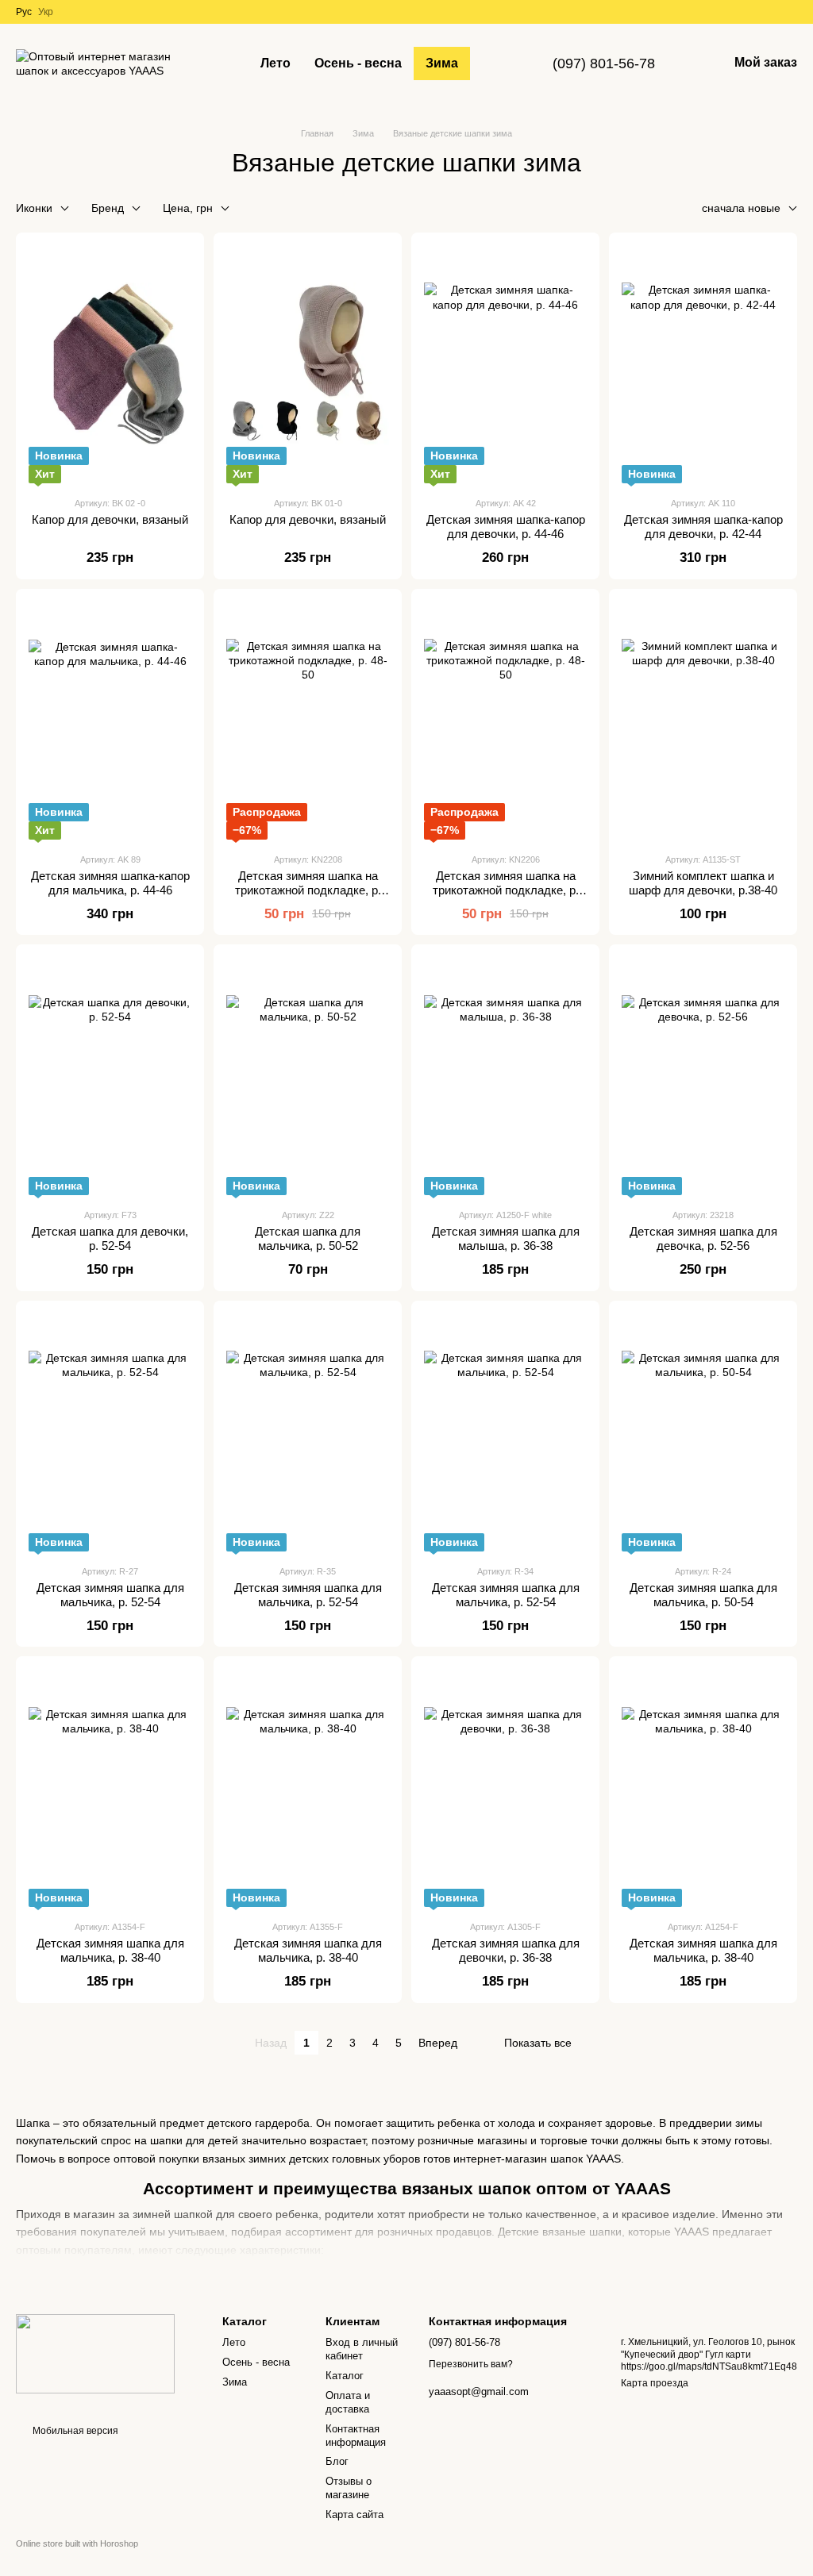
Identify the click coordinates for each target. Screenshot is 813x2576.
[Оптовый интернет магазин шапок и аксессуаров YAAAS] (95, 2353)
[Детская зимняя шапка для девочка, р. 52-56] (703, 1076)
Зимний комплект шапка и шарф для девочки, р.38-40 (703, 883)
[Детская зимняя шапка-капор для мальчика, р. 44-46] (110, 721)
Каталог (345, 2376)
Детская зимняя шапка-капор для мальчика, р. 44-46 (110, 883)
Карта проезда (655, 2383)
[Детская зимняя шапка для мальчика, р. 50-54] (703, 1432)
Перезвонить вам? (471, 2364)
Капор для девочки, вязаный (110, 519)
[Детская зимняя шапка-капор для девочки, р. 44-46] (505, 364)
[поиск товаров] (499, 63)
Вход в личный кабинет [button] (362, 2349)
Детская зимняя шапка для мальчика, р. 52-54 (110, 1595)
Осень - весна (358, 63)
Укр (46, 12)
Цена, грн (188, 208)
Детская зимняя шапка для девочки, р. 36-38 (506, 1950)
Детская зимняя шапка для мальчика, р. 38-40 (110, 1950)
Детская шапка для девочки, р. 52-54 (110, 1238)
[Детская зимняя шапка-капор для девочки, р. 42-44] (703, 364)
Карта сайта (354, 2514)
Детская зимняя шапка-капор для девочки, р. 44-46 (506, 527)
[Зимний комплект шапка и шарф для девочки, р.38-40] (703, 721)
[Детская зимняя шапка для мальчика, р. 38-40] (110, 1788)
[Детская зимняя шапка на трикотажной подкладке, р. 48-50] (308, 721)
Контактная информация (356, 2436)
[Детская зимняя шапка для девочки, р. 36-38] (505, 1788)
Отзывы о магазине (349, 2488)
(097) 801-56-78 (604, 63)
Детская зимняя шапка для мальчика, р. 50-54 (703, 1595)
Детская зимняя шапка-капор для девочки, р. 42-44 (703, 527)
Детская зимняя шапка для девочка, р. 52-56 (703, 1238)
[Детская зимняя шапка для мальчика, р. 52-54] (110, 1432)
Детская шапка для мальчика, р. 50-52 (308, 1238)
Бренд (108, 208)
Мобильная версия (74, 2431)
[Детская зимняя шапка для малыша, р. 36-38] (505, 1076)
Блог (337, 2461)
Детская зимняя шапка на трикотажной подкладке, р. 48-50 (308, 890)
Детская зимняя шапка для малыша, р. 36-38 (506, 1238)
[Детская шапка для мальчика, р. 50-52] (308, 1076)
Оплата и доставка (348, 2402)
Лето (275, 63)
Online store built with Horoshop (77, 2543)
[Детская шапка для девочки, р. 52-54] (110, 1076)
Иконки (34, 208)
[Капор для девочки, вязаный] (110, 364)
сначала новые (741, 208)
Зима (442, 63)
